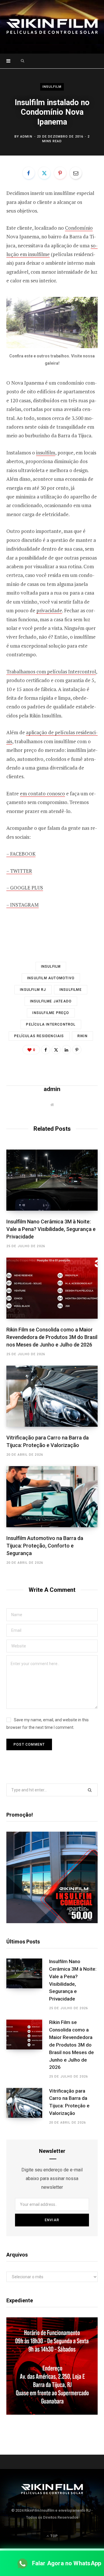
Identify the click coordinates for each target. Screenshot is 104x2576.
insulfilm (46, 453)
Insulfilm (52, 86)
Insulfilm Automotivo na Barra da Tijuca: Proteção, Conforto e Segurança (45, 1546)
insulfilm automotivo (51, 978)
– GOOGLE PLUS (25, 888)
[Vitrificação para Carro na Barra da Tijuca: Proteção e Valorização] (52, 1396)
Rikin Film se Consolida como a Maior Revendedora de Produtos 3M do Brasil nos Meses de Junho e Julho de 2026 (52, 1337)
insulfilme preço (51, 1013)
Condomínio (79, 228)
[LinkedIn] (66, 1050)
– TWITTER (19, 871)
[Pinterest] (60, 173)
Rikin (82, 1036)
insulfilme (71, 990)
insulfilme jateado (51, 1001)
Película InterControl (51, 1024)
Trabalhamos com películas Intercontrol (51, 672)
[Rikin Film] (52, 27)
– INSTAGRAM (23, 905)
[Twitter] (44, 173)
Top (53, 2536)
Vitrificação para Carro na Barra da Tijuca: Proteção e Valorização (69, 2102)
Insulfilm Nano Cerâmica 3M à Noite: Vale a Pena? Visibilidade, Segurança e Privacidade (51, 1229)
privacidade (49, 610)
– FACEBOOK (21, 854)
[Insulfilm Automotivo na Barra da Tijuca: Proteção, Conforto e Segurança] (52, 1497)
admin (26, 137)
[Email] (76, 173)
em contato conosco (42, 793)
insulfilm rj (33, 990)
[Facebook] (29, 173)
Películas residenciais (39, 1036)
